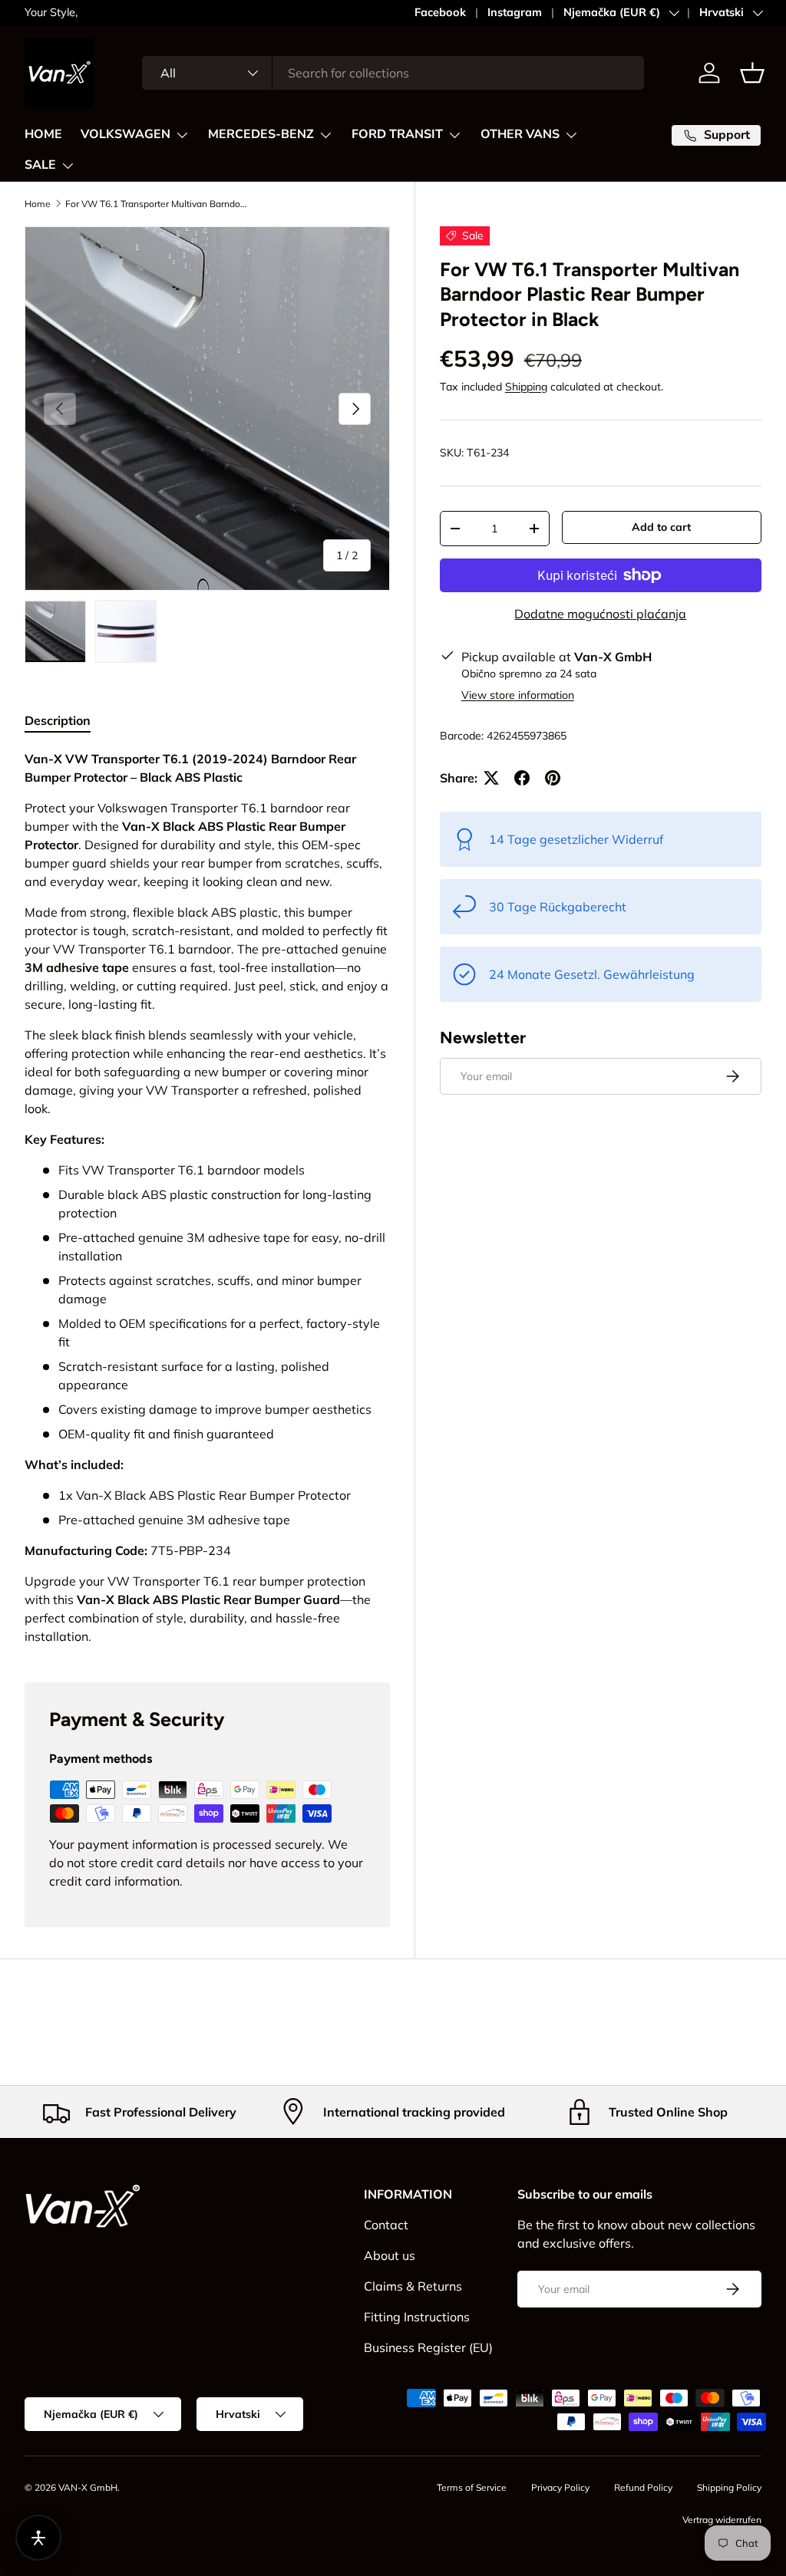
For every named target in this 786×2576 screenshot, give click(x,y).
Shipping (526, 387)
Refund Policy (643, 2487)
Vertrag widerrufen (722, 2520)
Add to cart (661, 527)
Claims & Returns (413, 2286)
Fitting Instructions (417, 2317)
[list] (207, 409)
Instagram (515, 12)
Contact (386, 2225)
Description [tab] (58, 720)
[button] (752, 73)
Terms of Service (472, 2487)
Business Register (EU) (428, 2347)
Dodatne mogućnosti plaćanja (600, 614)
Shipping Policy (729, 2487)
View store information (518, 695)
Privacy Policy (560, 2487)
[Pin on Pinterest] (553, 778)
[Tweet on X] (491, 778)
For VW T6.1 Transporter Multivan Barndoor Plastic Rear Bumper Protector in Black (157, 204)
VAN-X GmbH (88, 2487)
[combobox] (393, 73)
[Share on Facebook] (522, 778)
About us (390, 2255)
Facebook (440, 12)
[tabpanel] (207, 1197)
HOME (43, 134)
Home (38, 204)
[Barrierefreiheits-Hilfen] (38, 2538)
